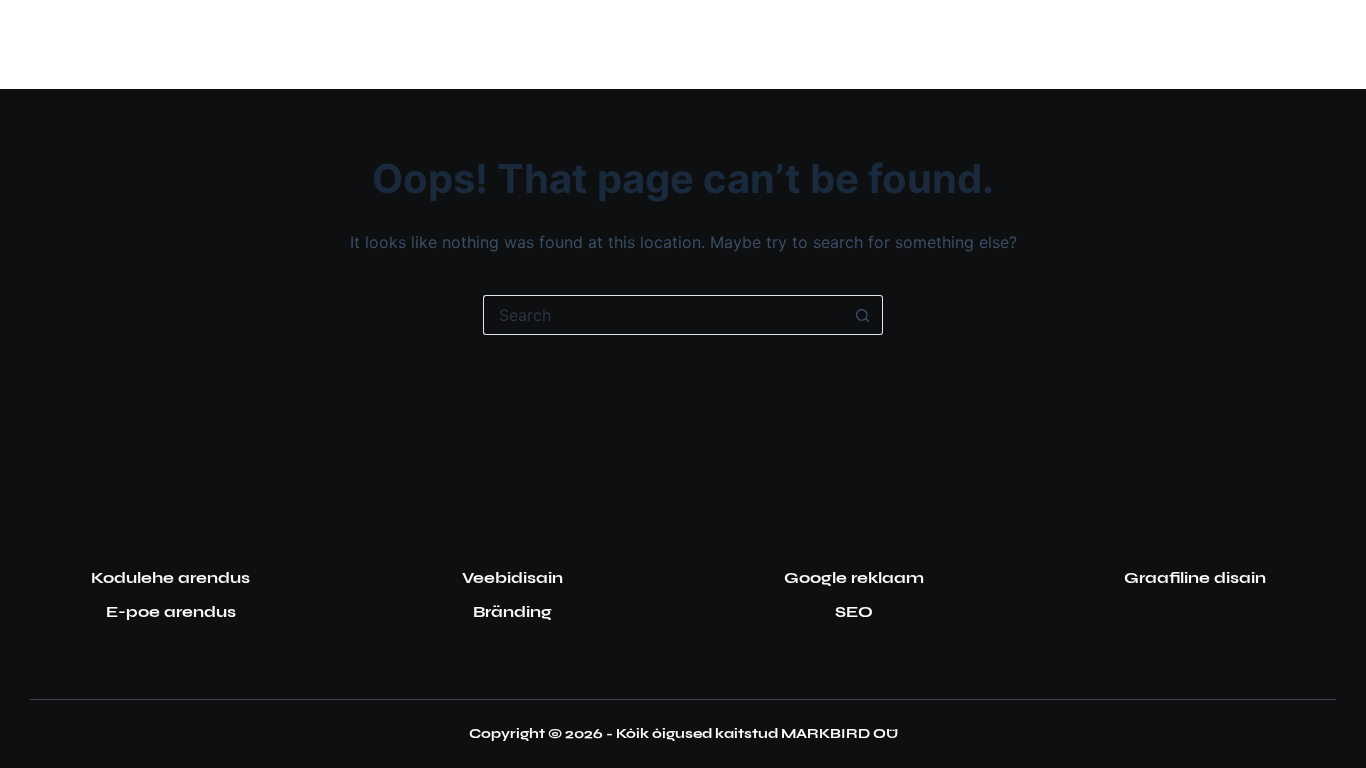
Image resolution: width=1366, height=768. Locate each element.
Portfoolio (753, 43)
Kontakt (886, 43)
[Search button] (863, 315)
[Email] (1298, 44)
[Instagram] (1268, 44)
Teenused (595, 43)
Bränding (512, 611)
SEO (854, 611)
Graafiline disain (1195, 577)
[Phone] (1328, 44)
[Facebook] (1238, 44)
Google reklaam (854, 577)
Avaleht (477, 43)
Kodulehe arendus (170, 577)
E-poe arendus (171, 611)
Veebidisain (512, 577)
